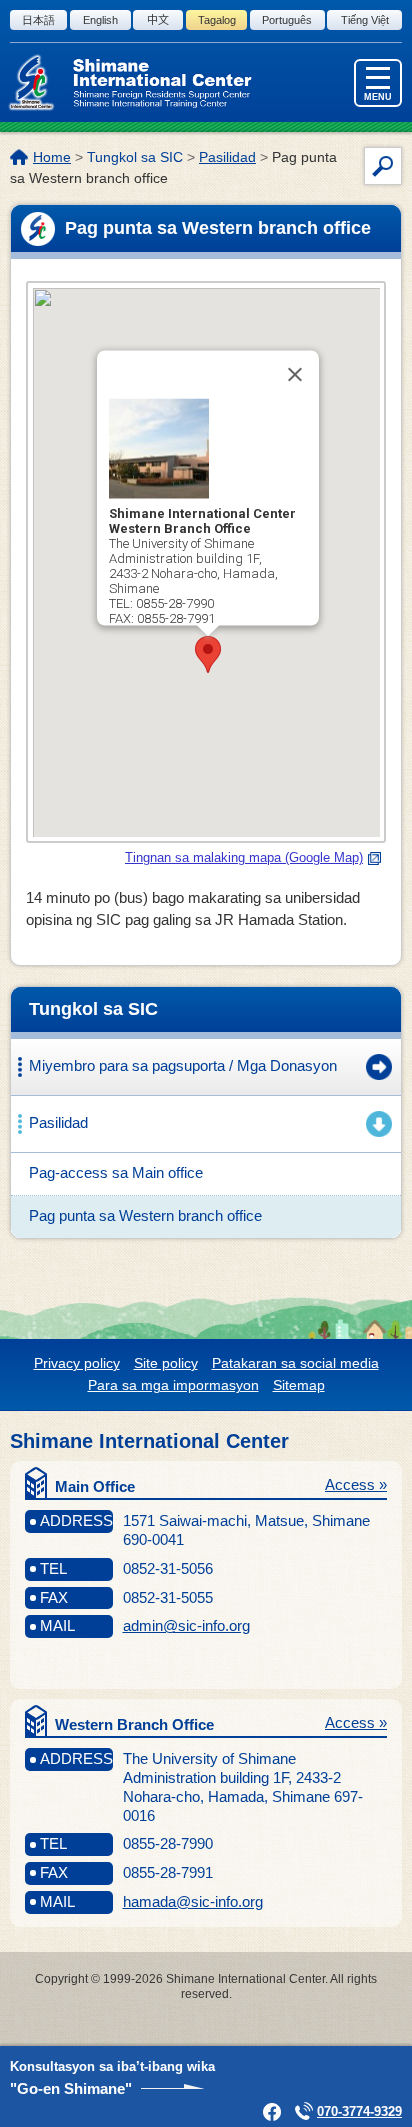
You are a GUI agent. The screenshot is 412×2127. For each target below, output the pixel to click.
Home (52, 157)
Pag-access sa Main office (116, 1172)
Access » (356, 1484)
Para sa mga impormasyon (173, 1385)
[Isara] (295, 375)
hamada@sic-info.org (193, 1901)
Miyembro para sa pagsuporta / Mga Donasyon (183, 1065)
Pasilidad (227, 157)
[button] (208, 654)
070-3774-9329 (359, 2111)
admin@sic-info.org (186, 1625)
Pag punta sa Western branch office (145, 1215)
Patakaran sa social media (295, 1363)
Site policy (166, 1363)
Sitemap (299, 1385)
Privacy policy (77, 1363)
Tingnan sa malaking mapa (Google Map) (244, 857)
